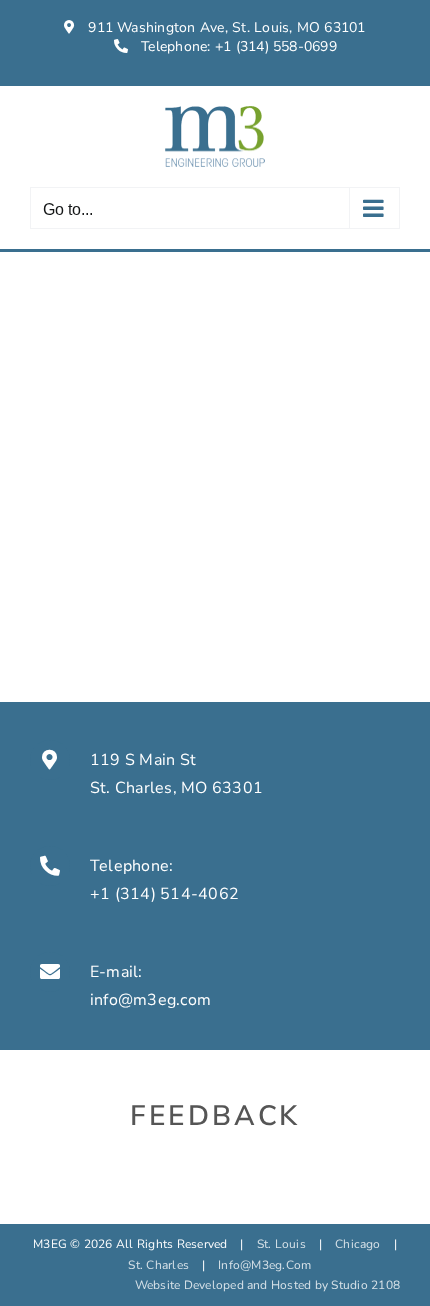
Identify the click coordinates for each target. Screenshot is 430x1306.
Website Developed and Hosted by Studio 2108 (267, 1285)
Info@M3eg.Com (264, 1265)
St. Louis (281, 1244)
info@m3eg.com (150, 1000)
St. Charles (158, 1265)
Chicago (358, 1244)
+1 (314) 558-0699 (276, 46)
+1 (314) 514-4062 (164, 894)
